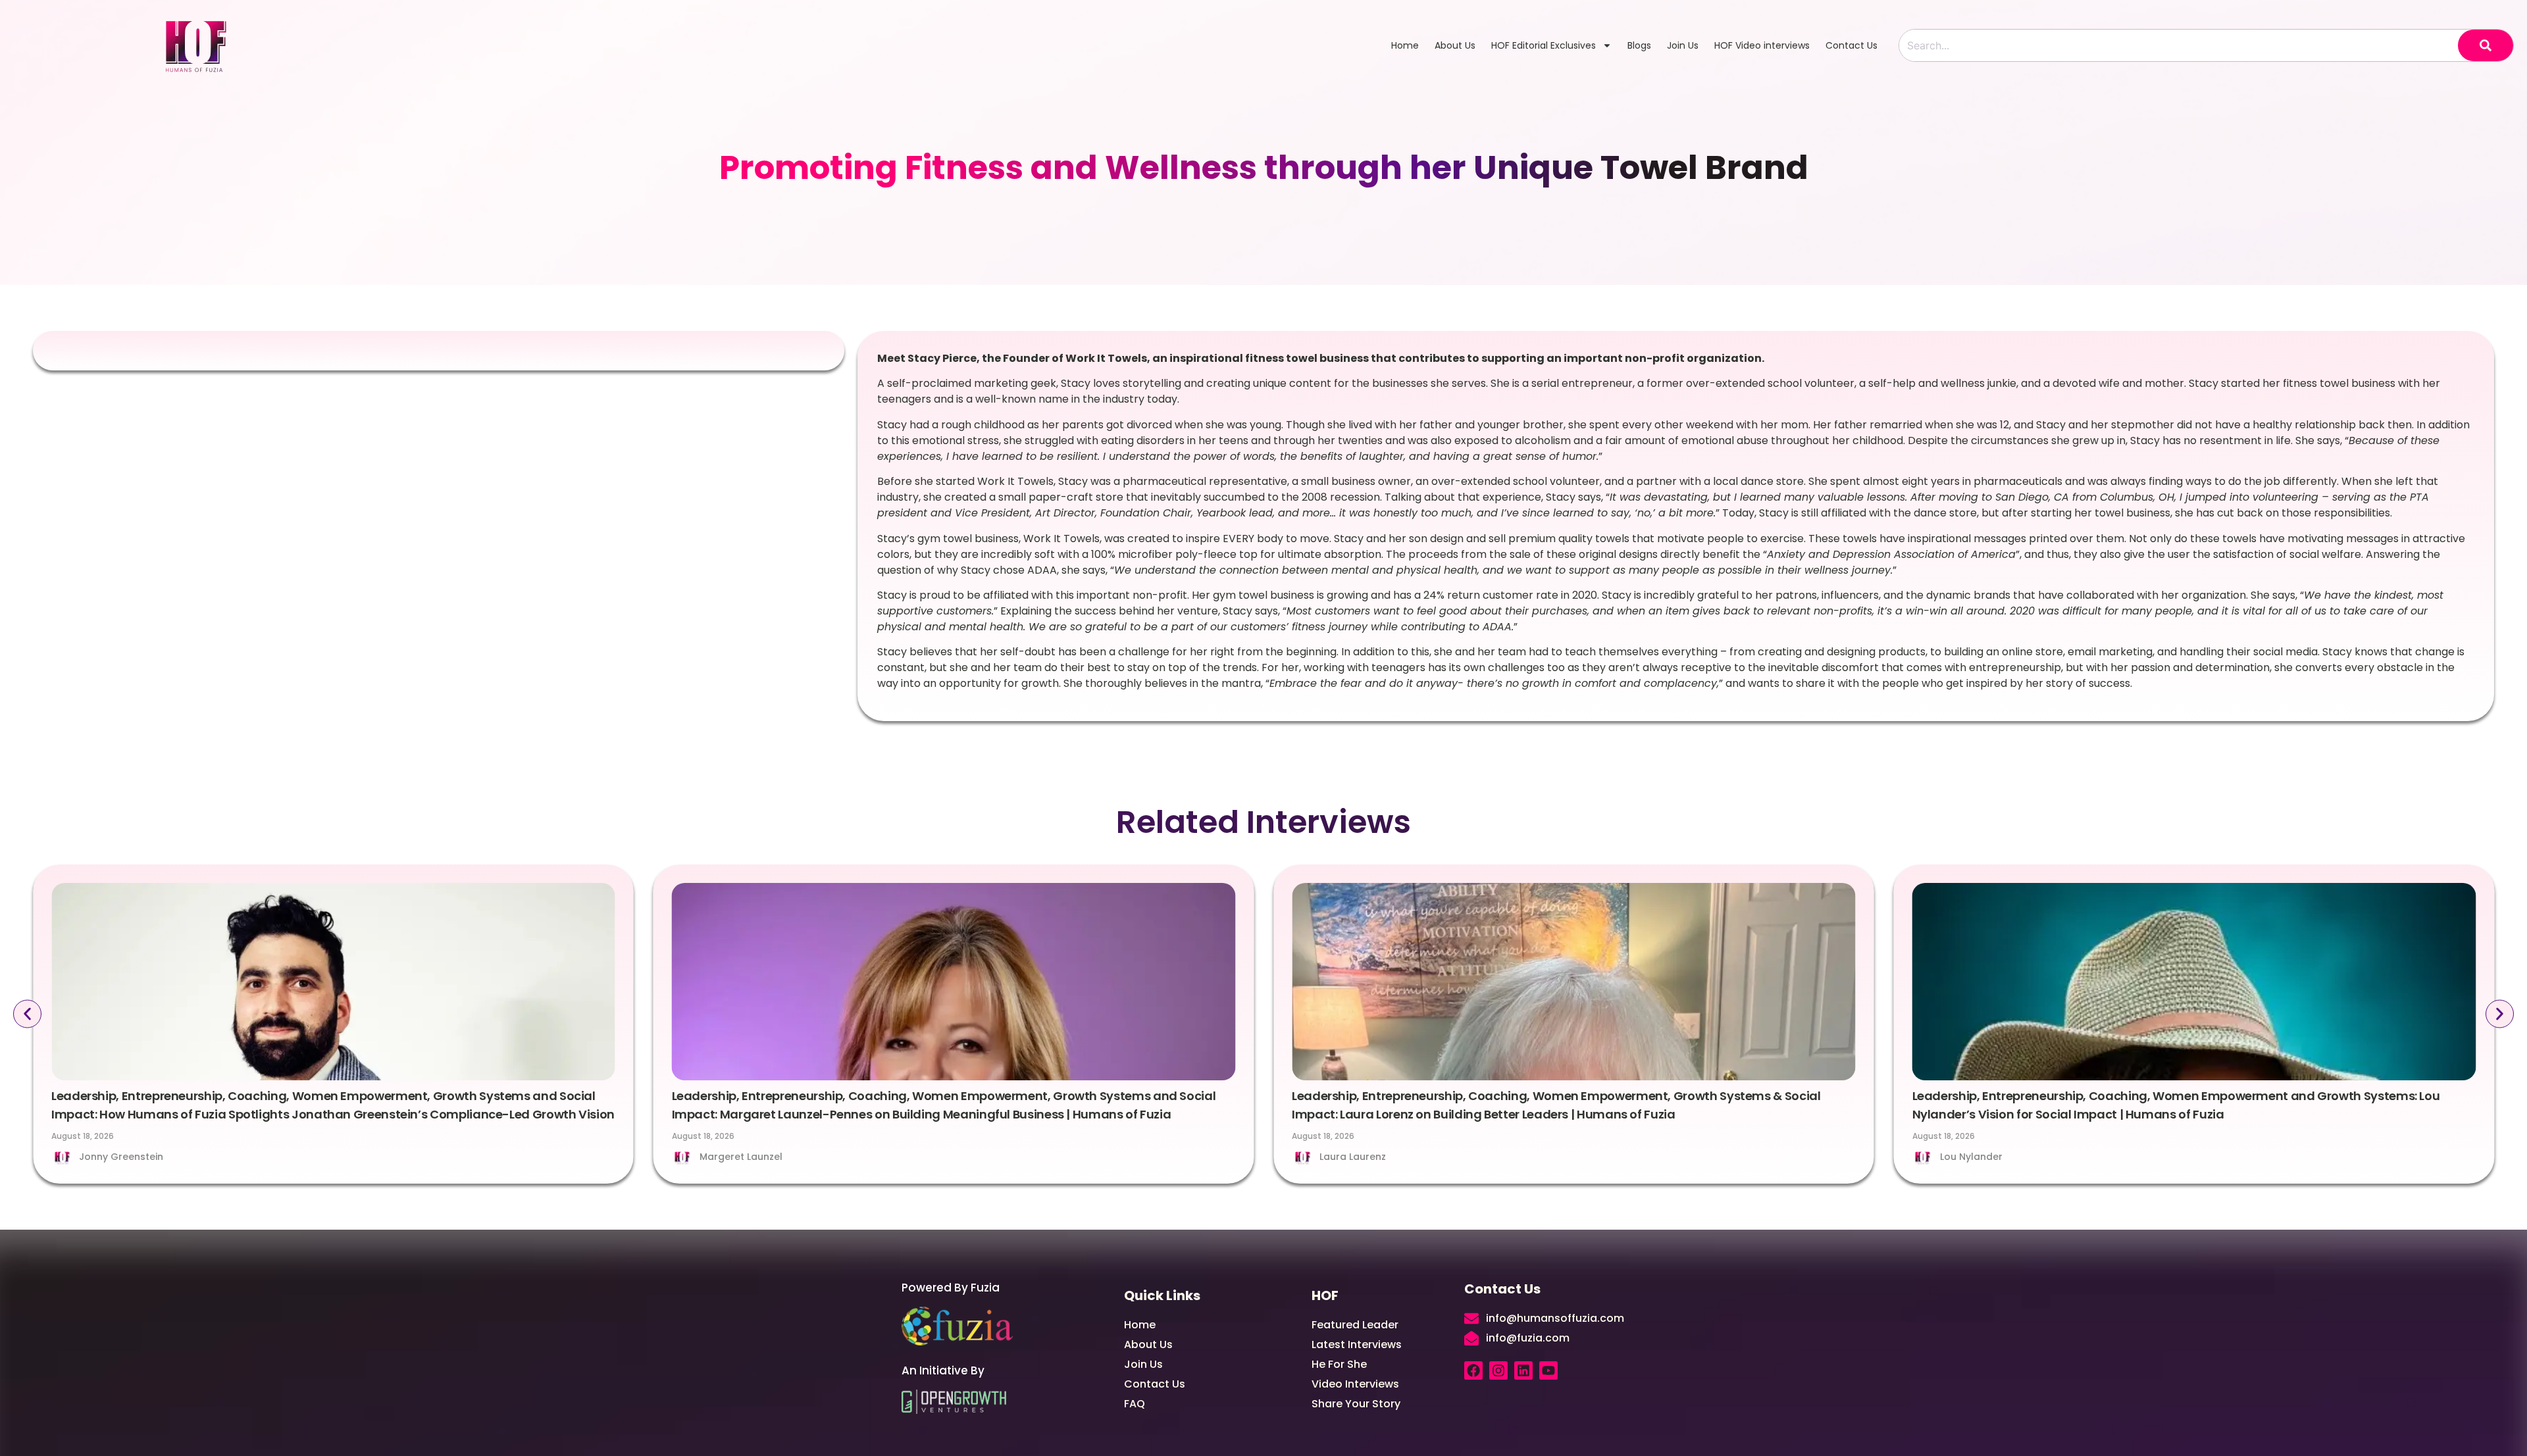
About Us (1455, 45)
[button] (27, 1014)
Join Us (1683, 45)
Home (1405, 45)
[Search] (2486, 45)
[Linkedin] (1523, 1370)
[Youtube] (1548, 1370)
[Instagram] (1498, 1370)
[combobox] (2179, 45)
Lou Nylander (1971, 1157)
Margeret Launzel (741, 1157)
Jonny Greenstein (121, 1157)
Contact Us (1851, 45)
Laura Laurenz (1353, 1157)
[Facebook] (1473, 1370)
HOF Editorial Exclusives (1544, 45)
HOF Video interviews (1762, 45)
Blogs (1639, 45)
